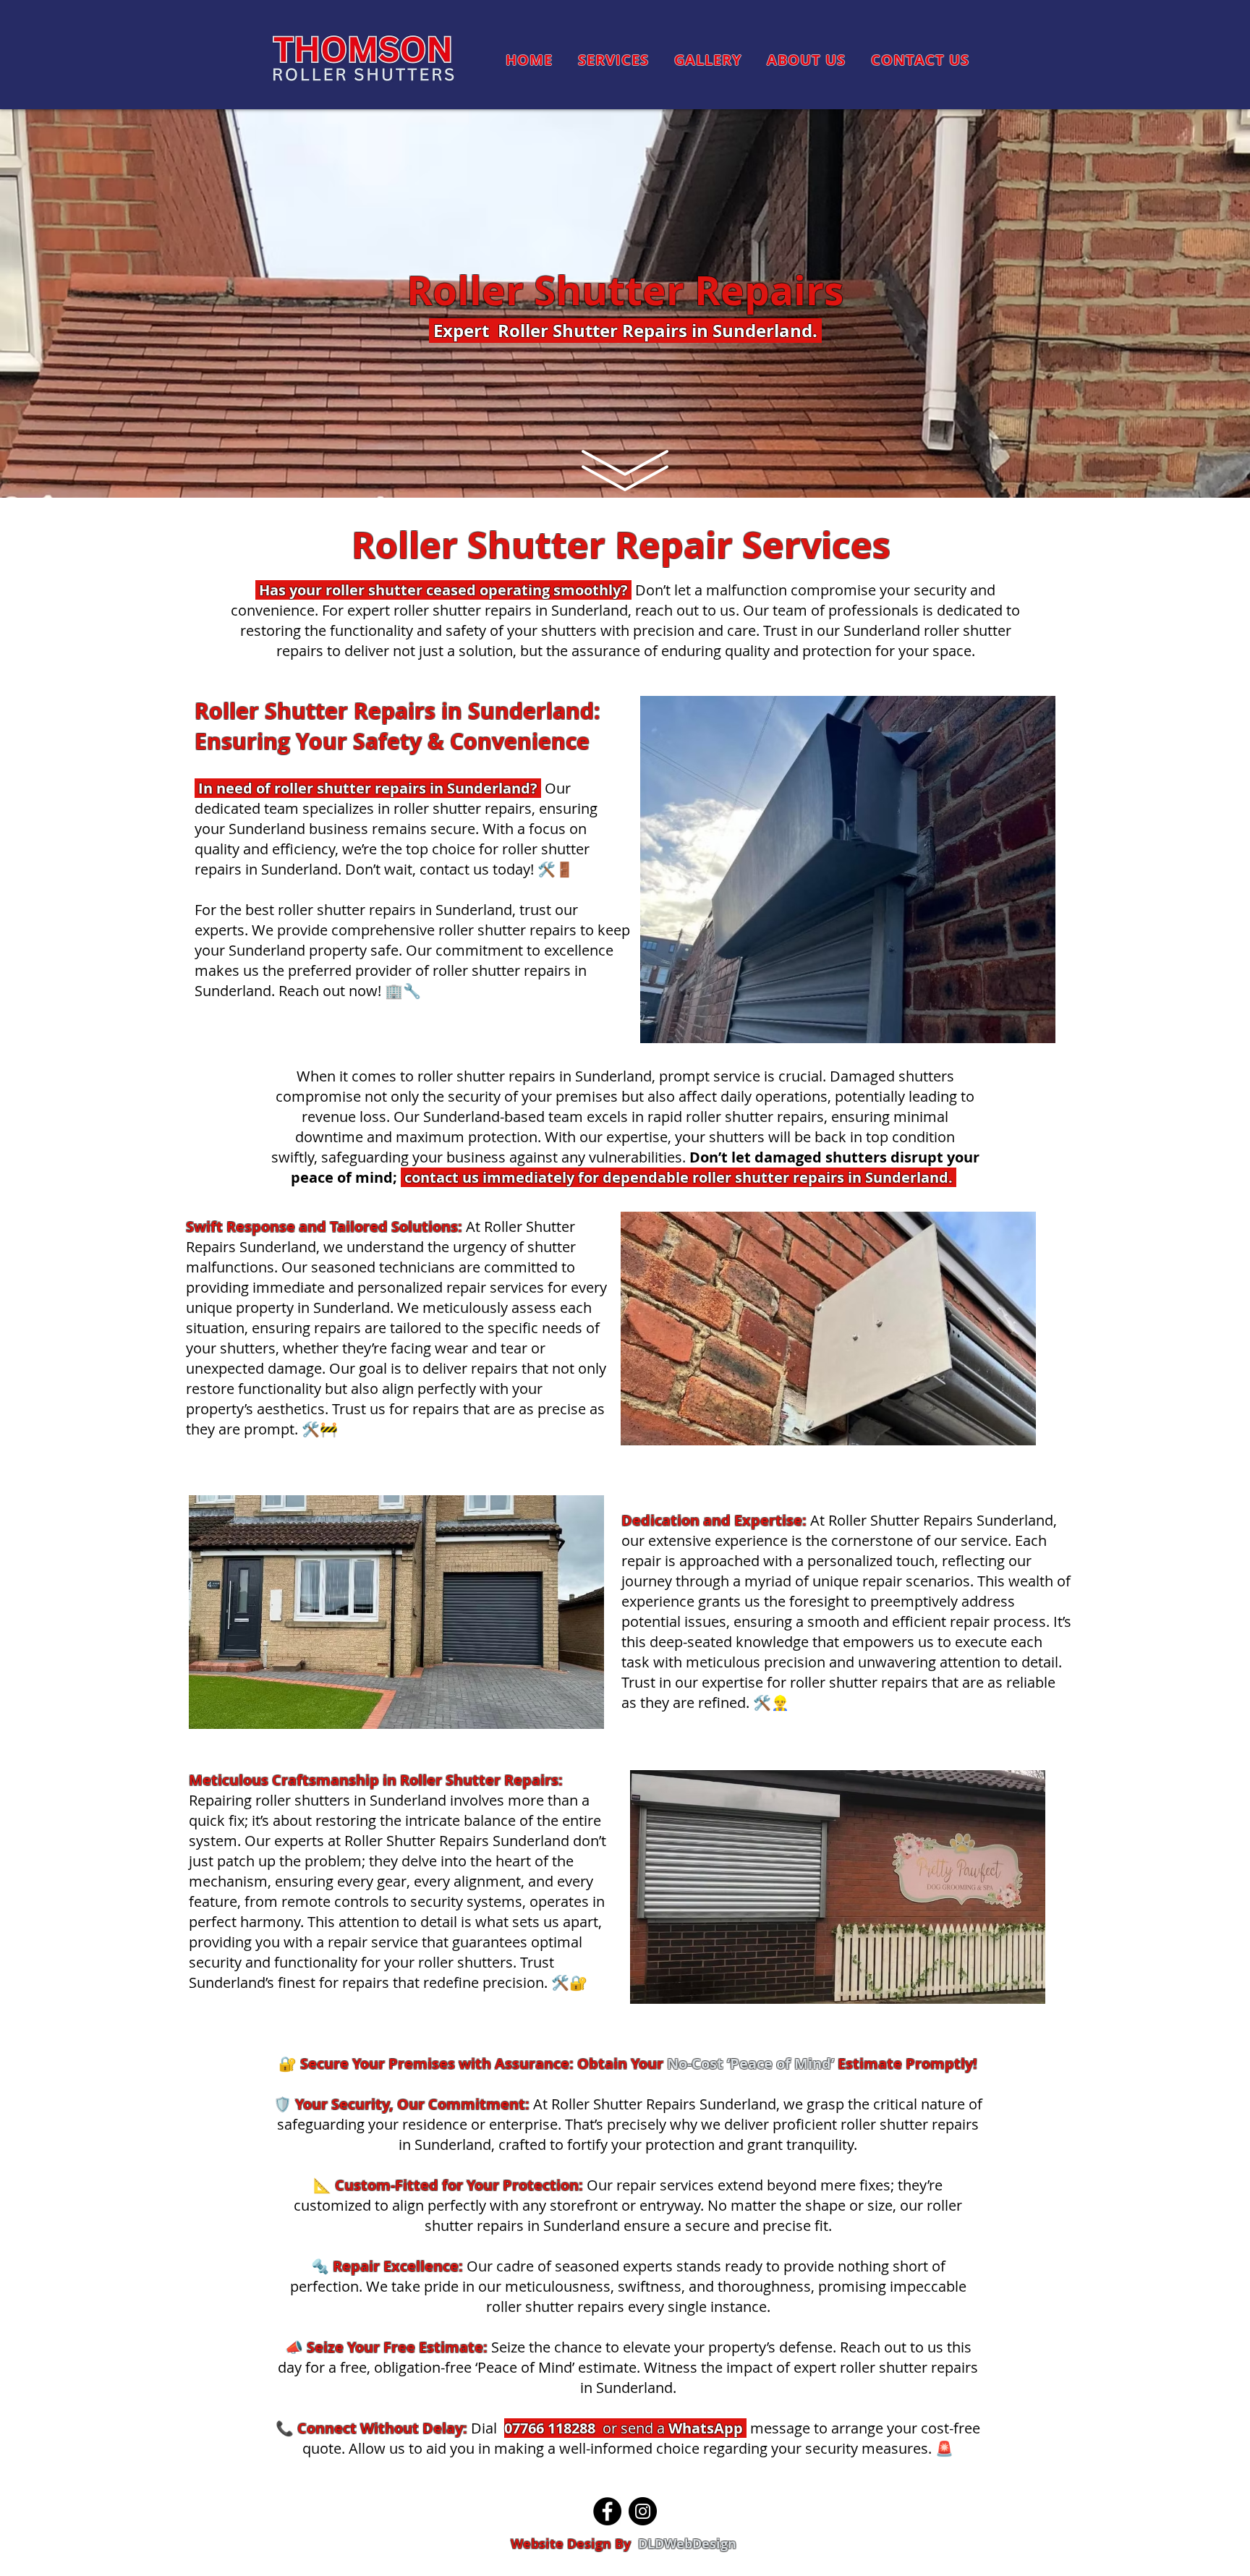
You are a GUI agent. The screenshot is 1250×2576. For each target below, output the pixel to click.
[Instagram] (643, 2511)
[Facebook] (607, 2511)
